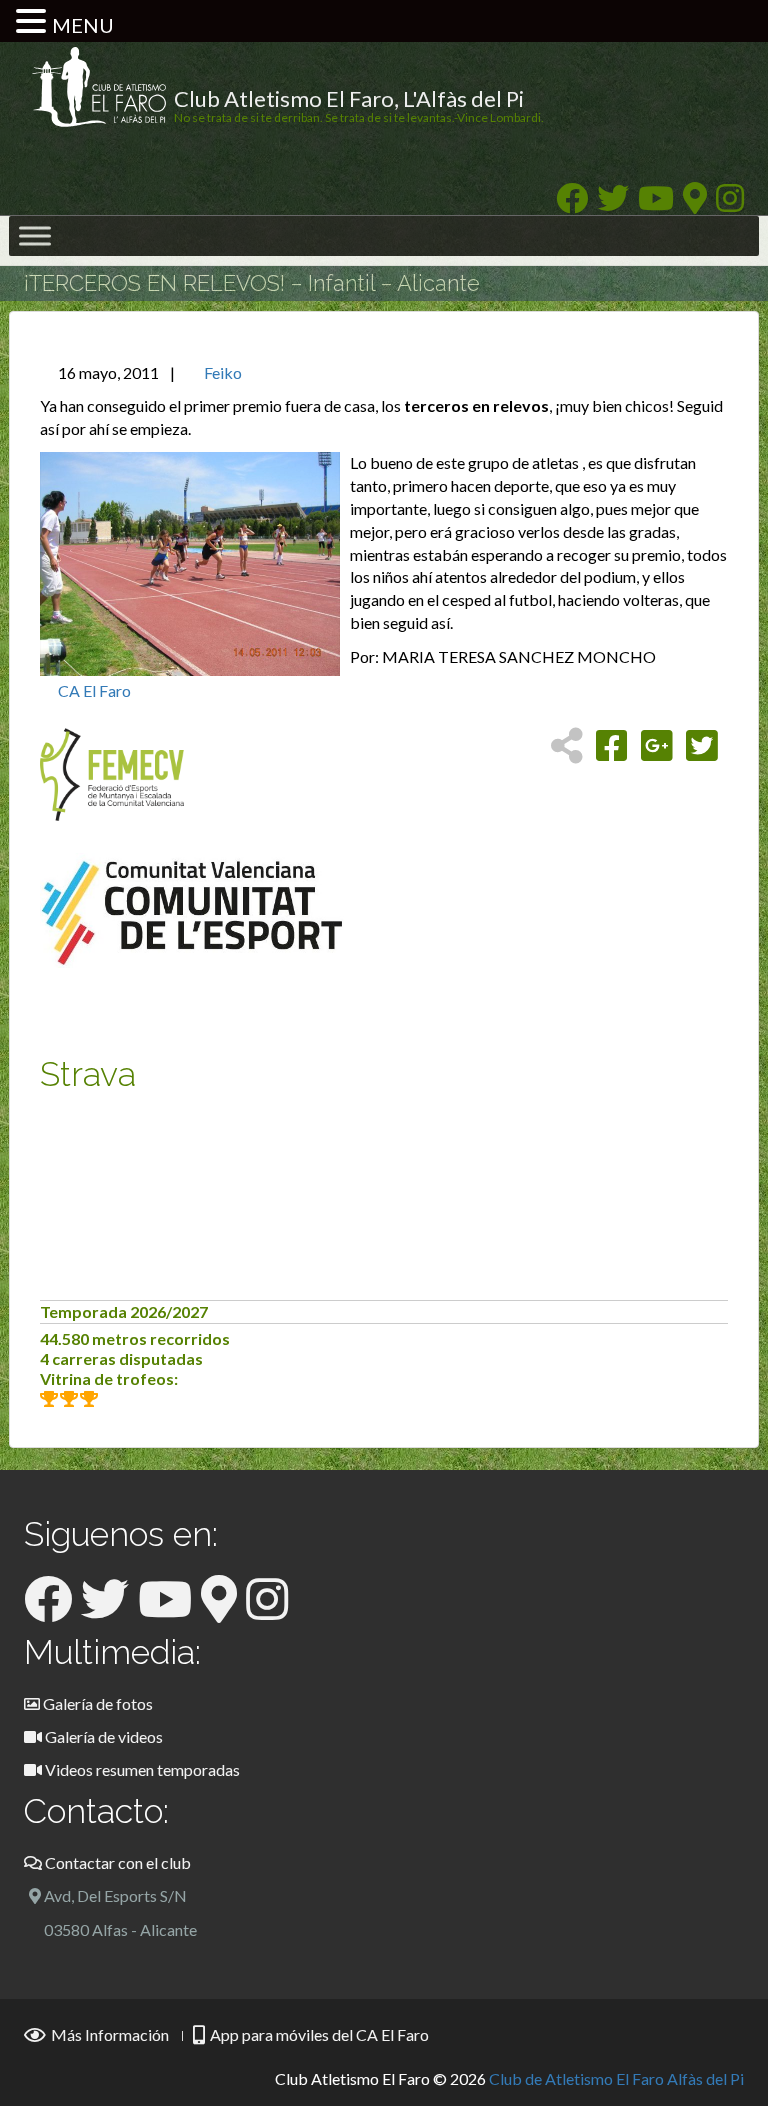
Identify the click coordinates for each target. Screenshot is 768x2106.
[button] (34, 22)
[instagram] (730, 203)
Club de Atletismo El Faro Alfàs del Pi (616, 2078)
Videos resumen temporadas (141, 1769)
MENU (83, 25)
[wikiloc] (695, 203)
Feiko (223, 372)
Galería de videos (102, 1736)
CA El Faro (94, 690)
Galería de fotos (96, 1703)
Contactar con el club (116, 1862)
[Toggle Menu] (35, 236)
